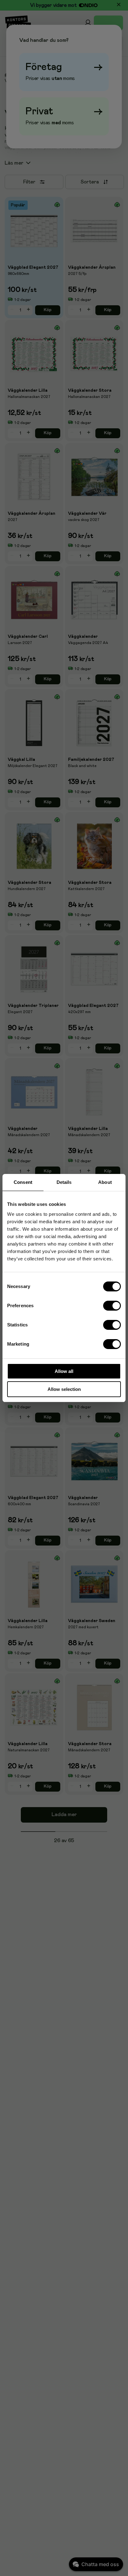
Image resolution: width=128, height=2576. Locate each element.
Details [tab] (64, 1182)
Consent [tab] (23, 1182)
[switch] (112, 1306)
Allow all (64, 1371)
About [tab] (105, 1182)
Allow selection (64, 1389)
